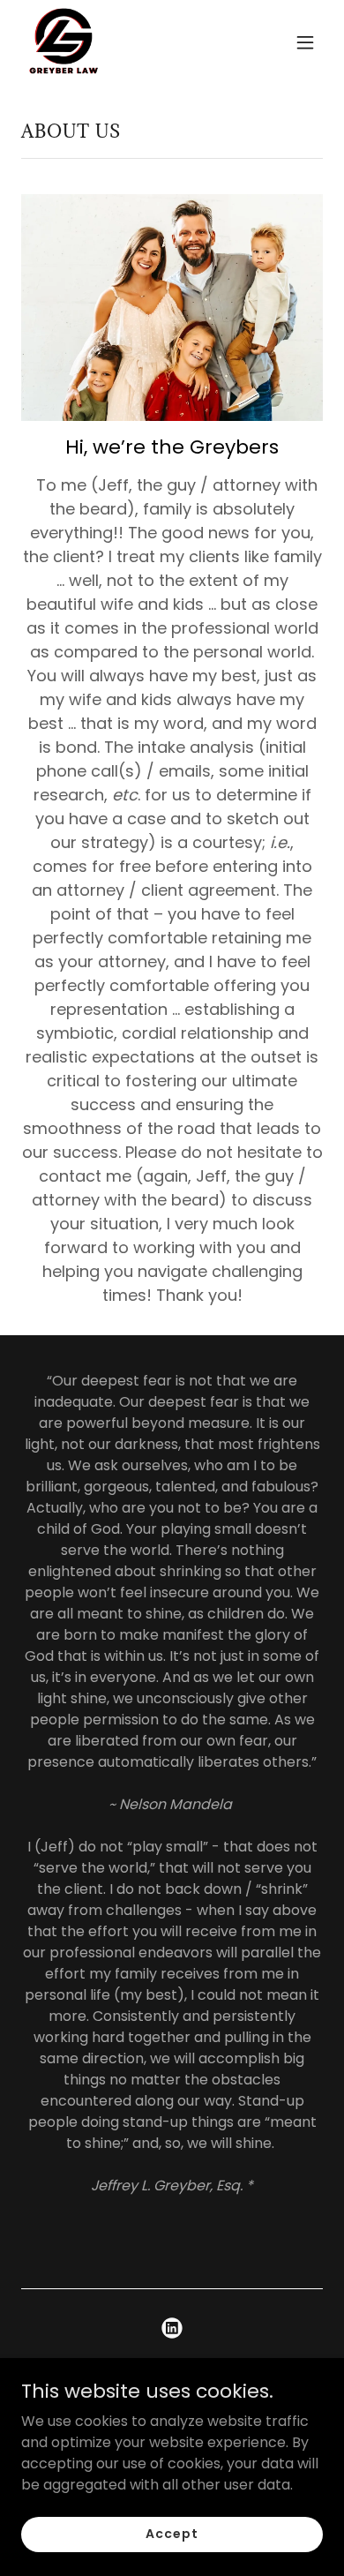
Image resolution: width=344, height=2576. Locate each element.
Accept (172, 2534)
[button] (305, 42)
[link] (64, 42)
